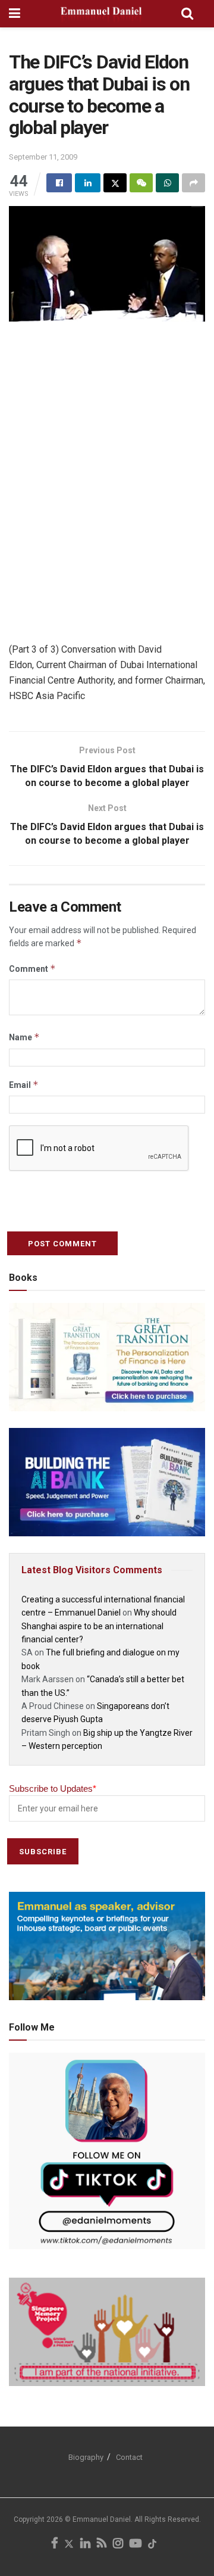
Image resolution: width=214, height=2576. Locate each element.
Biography (86, 2457)
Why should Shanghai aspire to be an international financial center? (99, 1626)
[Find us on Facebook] (54, 2544)
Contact (129, 2457)
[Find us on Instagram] (118, 2544)
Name (24, 1037)
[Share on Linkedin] (88, 183)
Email (24, 1085)
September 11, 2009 (43, 157)
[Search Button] (187, 14)
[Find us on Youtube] (136, 2544)
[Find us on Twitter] (69, 2544)
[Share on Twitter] (115, 183)
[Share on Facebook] (59, 183)
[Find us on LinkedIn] (85, 2544)
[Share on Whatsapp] (167, 183)
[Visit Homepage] (101, 14)
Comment (32, 969)
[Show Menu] (15, 14)
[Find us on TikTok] (152, 2545)
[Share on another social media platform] (193, 183)
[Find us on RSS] (102, 2544)
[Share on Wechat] (141, 183)
